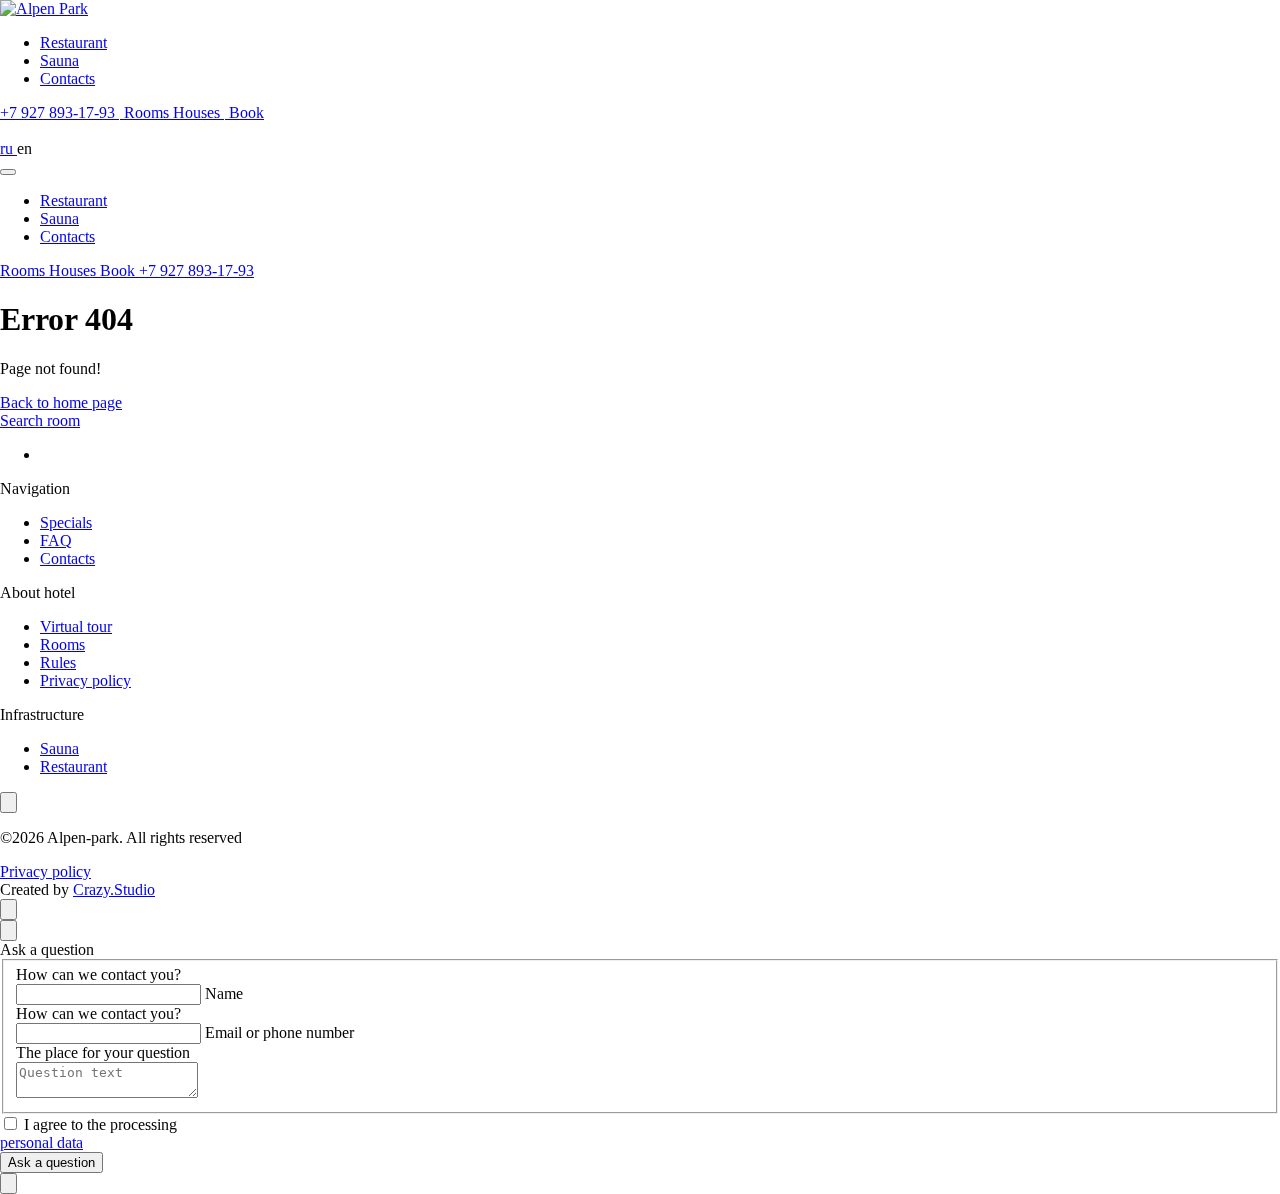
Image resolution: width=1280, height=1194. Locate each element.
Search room (40, 420)
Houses (198, 112)
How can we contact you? (98, 974)
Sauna (59, 60)
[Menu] (8, 172)
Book (119, 270)
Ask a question (51, 1162)
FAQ (56, 540)
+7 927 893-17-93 (196, 270)
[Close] (8, 930)
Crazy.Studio (114, 889)
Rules (58, 662)
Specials (66, 522)
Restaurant (73, 42)
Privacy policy (85, 680)
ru (8, 148)
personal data (41, 1142)
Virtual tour (76, 626)
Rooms (148, 112)
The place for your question (103, 1052)
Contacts (67, 78)
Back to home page (61, 402)
